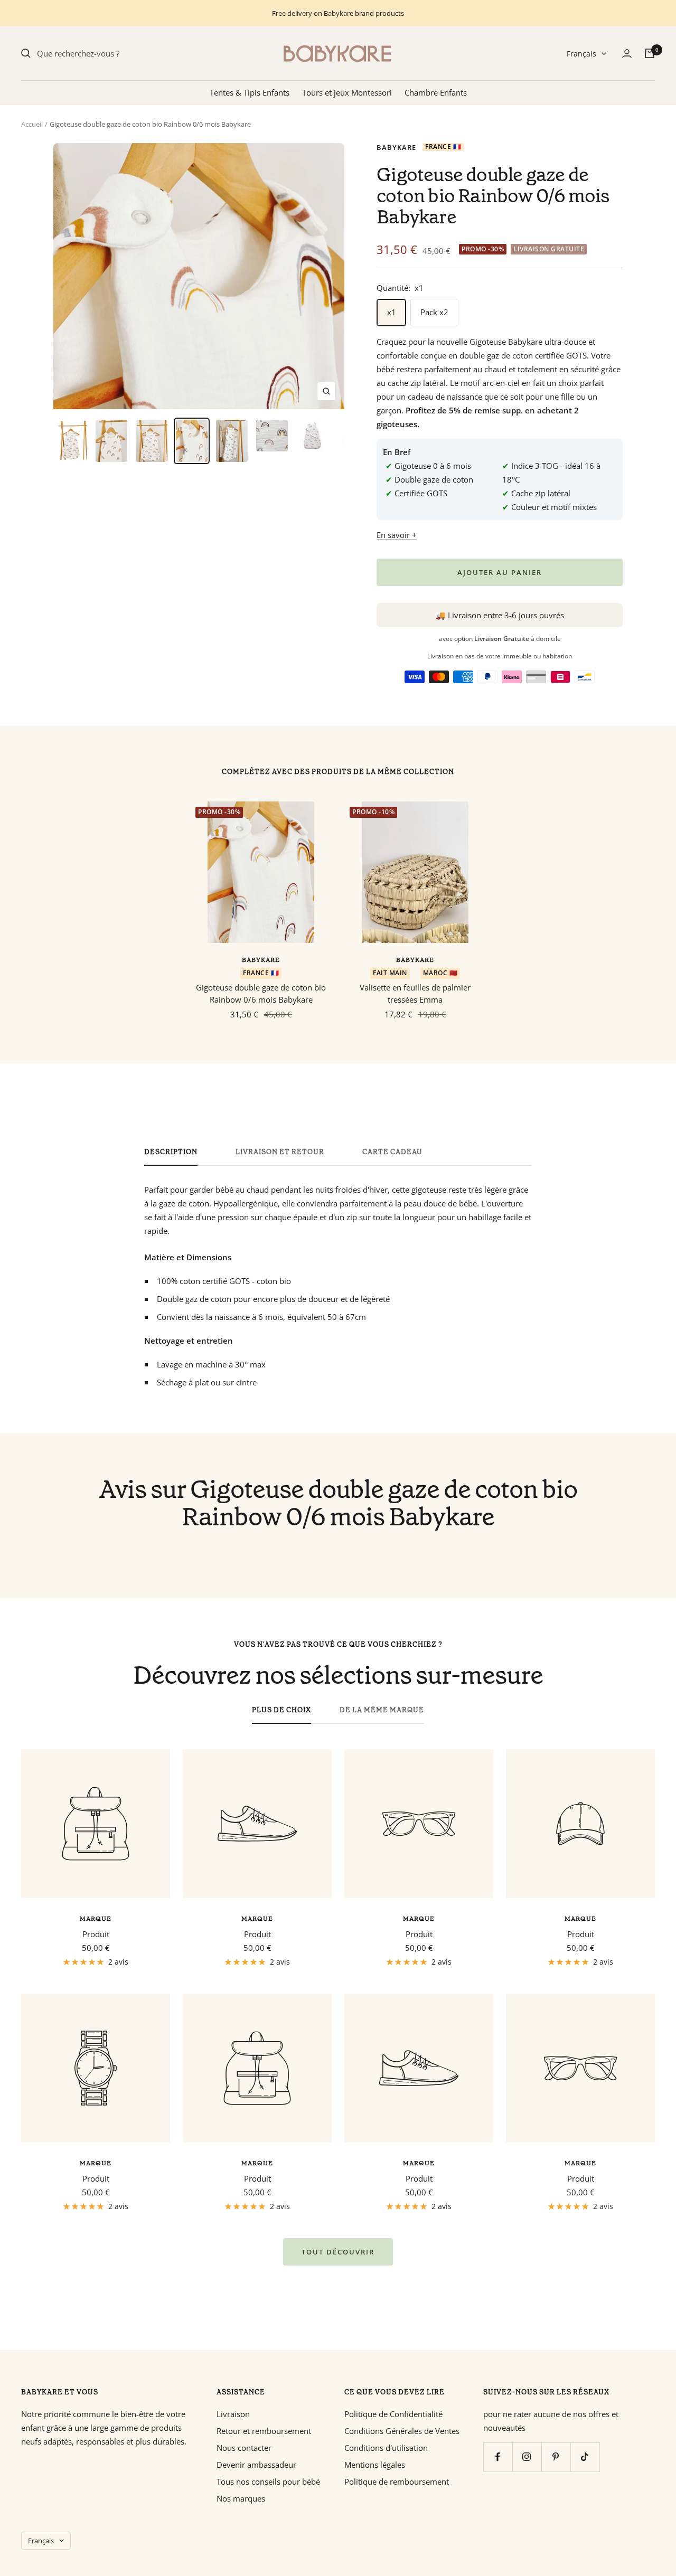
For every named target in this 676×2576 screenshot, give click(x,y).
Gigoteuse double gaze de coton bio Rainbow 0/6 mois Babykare (261, 993)
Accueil (32, 124)
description (171, 1152)
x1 (392, 312)
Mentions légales (375, 2465)
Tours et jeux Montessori (347, 92)
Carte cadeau (392, 1152)
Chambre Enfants (436, 92)
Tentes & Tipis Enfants (250, 92)
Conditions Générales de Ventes (402, 2431)
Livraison (233, 2414)
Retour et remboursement (264, 2431)
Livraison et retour (280, 1152)
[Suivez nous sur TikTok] (585, 2457)
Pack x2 (434, 312)
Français (581, 54)
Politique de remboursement (397, 2481)
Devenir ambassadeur (256, 2465)
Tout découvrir (338, 2252)
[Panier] (650, 53)
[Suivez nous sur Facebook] (498, 2457)
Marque (96, 1919)
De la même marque (382, 1710)
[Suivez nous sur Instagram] (527, 2457)
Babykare (396, 147)
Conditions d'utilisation (386, 2448)
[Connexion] (627, 54)
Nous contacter (244, 2448)
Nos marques (241, 2498)
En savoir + (397, 535)
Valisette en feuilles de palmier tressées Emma (415, 993)
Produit (96, 1934)
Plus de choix (281, 1710)
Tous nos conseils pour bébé (268, 2481)
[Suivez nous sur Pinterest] (556, 2457)
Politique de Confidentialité (393, 2414)
